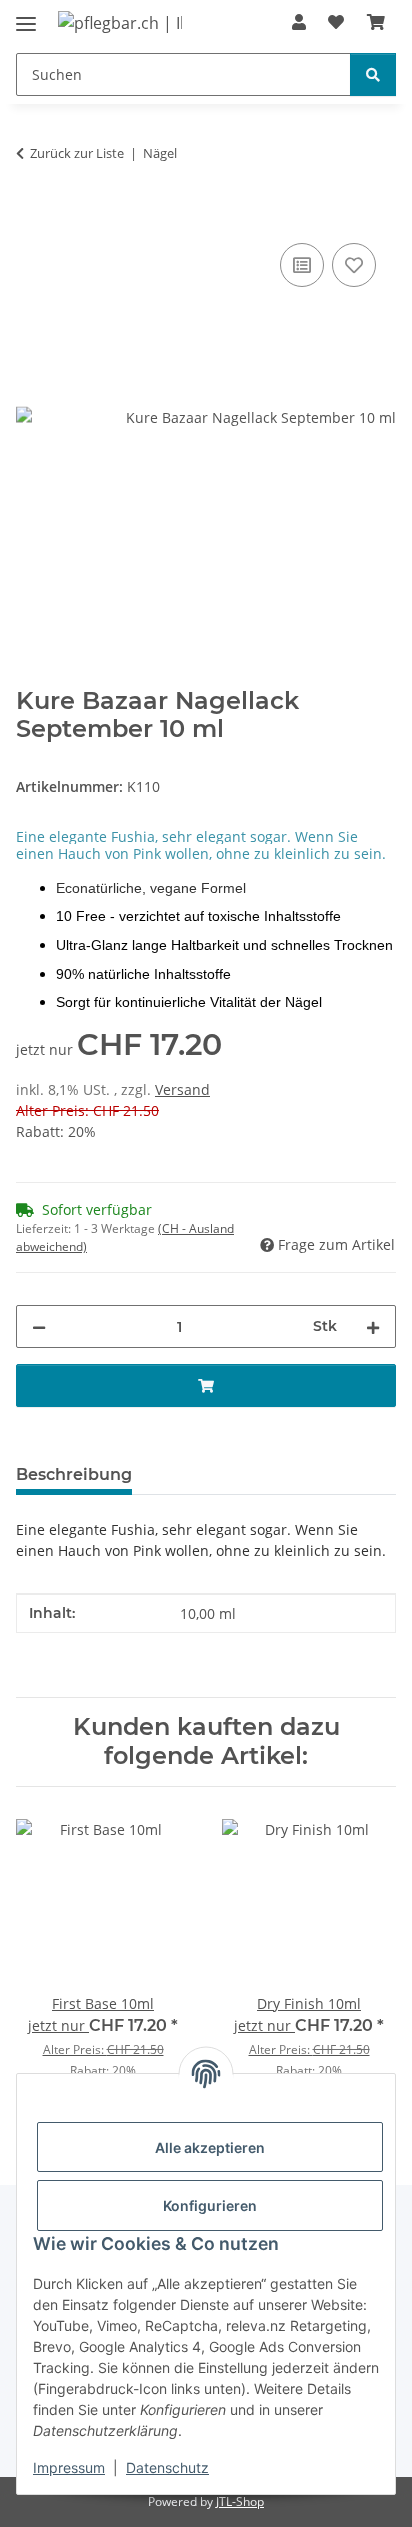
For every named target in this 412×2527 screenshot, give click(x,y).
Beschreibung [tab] (74, 1474)
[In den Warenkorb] (32, 216)
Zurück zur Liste (77, 153)
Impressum (69, 2467)
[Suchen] (373, 74)
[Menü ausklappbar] (26, 15)
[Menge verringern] (39, 1326)
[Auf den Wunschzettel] (354, 265)
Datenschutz (167, 2467)
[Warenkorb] (376, 22)
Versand (182, 1089)
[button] (299, 22)
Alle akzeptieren (210, 2147)
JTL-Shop (240, 2501)
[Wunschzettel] (336, 22)
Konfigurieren (210, 2205)
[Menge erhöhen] (373, 1326)
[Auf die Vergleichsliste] (302, 265)
